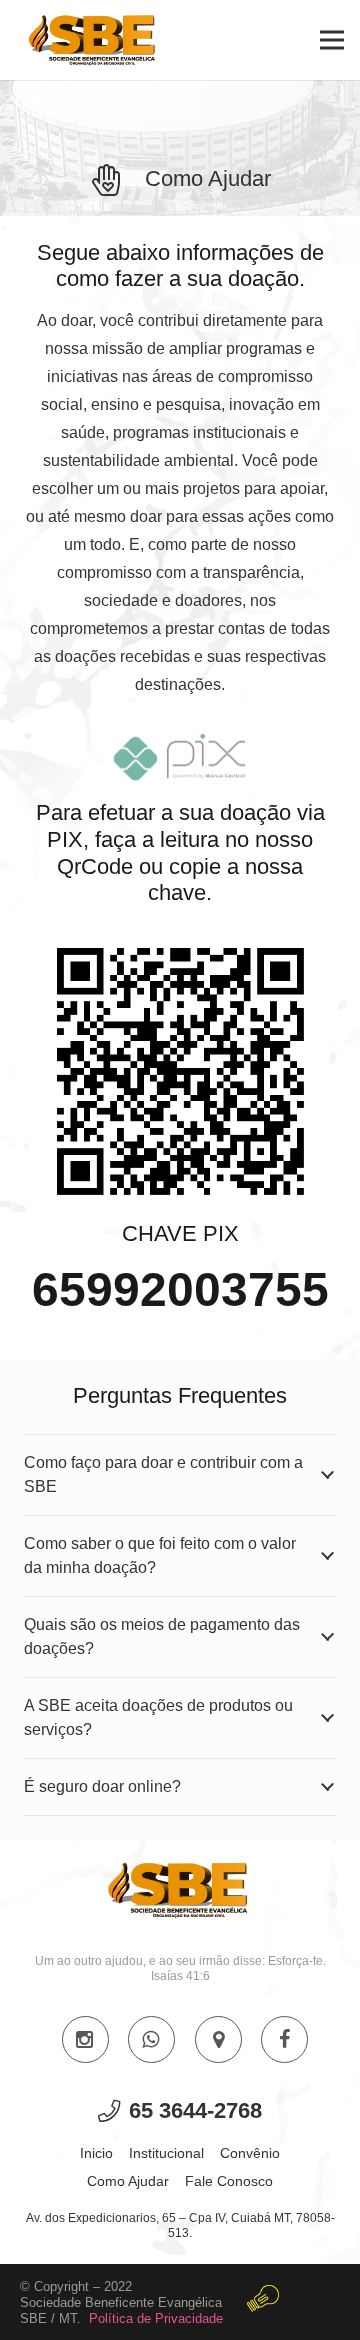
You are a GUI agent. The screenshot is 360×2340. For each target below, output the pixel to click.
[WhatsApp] (151, 2039)
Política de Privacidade (156, 2318)
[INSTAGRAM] (85, 2039)
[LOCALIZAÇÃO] (218, 2039)
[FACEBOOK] (284, 2039)
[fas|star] (263, 2303)
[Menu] (332, 40)
